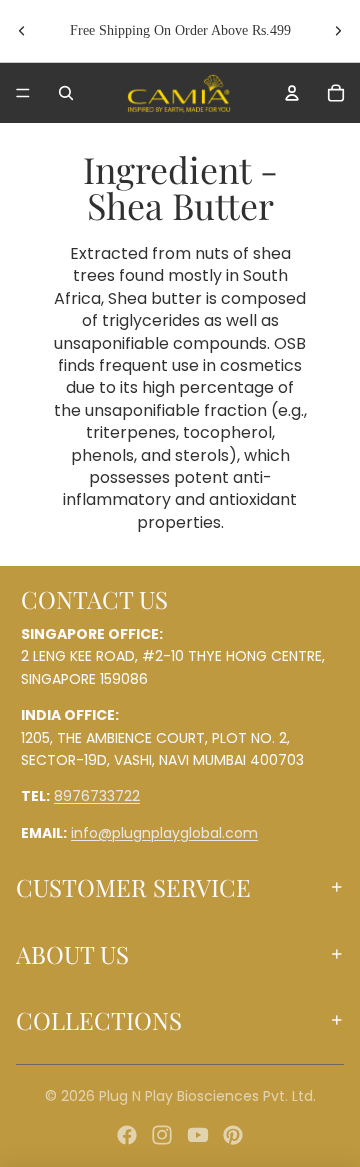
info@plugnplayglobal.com (164, 832)
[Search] (66, 93)
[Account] (292, 93)
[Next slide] (338, 31)
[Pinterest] (233, 1135)
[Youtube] (198, 1135)
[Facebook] (127, 1135)
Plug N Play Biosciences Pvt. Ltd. (207, 1096)
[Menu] (23, 93)
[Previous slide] (22, 31)
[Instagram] (162, 1135)
